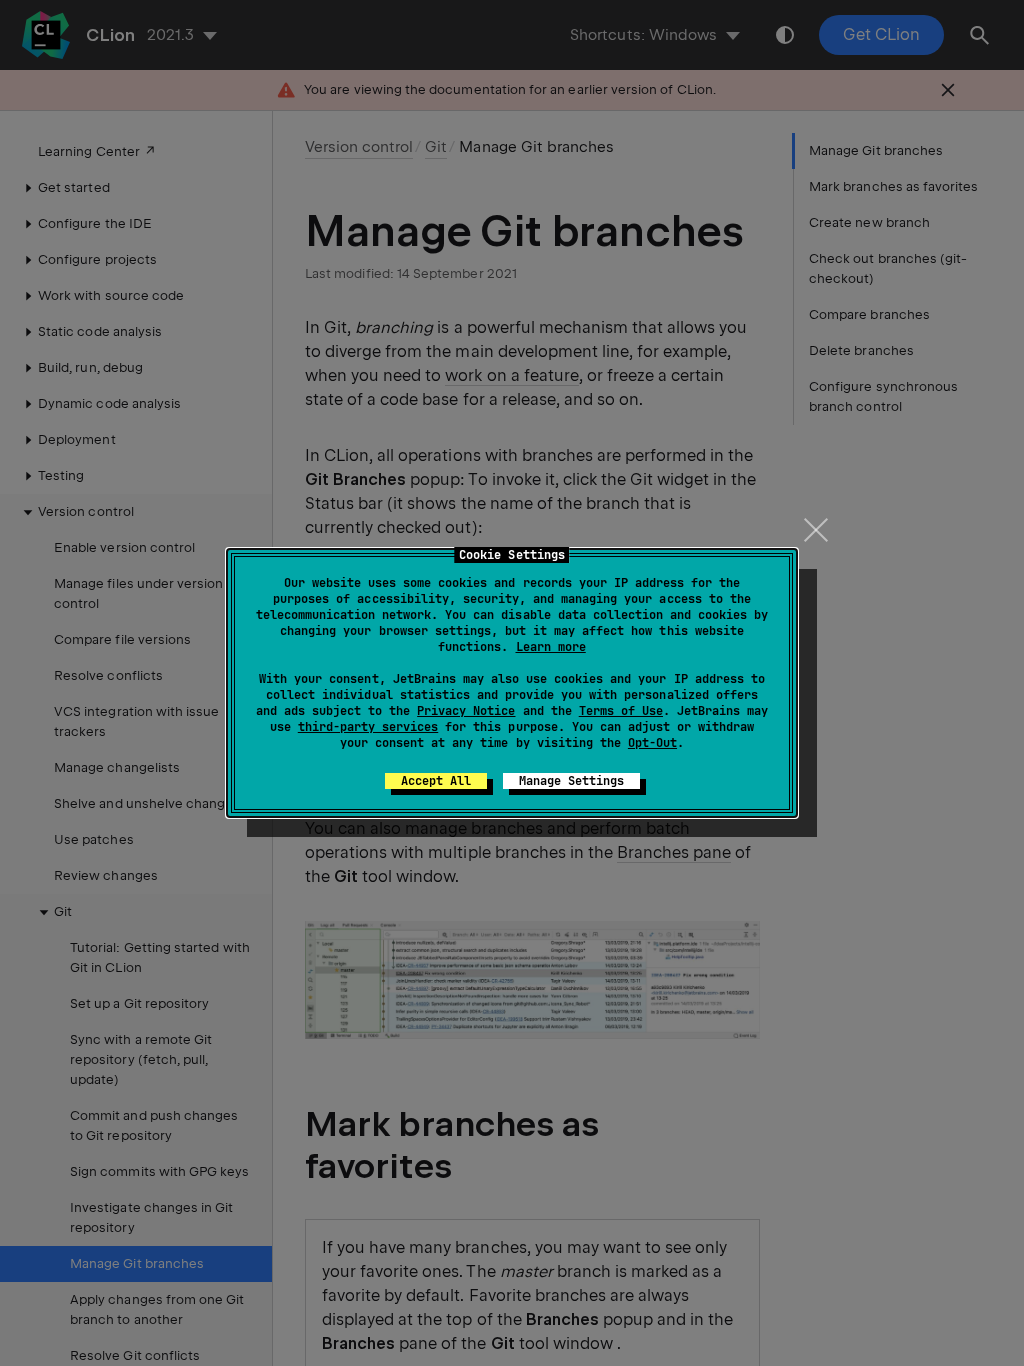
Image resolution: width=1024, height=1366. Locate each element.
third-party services (368, 727)
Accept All (436, 781)
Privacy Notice (466, 711)
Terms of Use (621, 711)
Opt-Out (652, 743)
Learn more (551, 647)
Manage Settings (571, 781)
